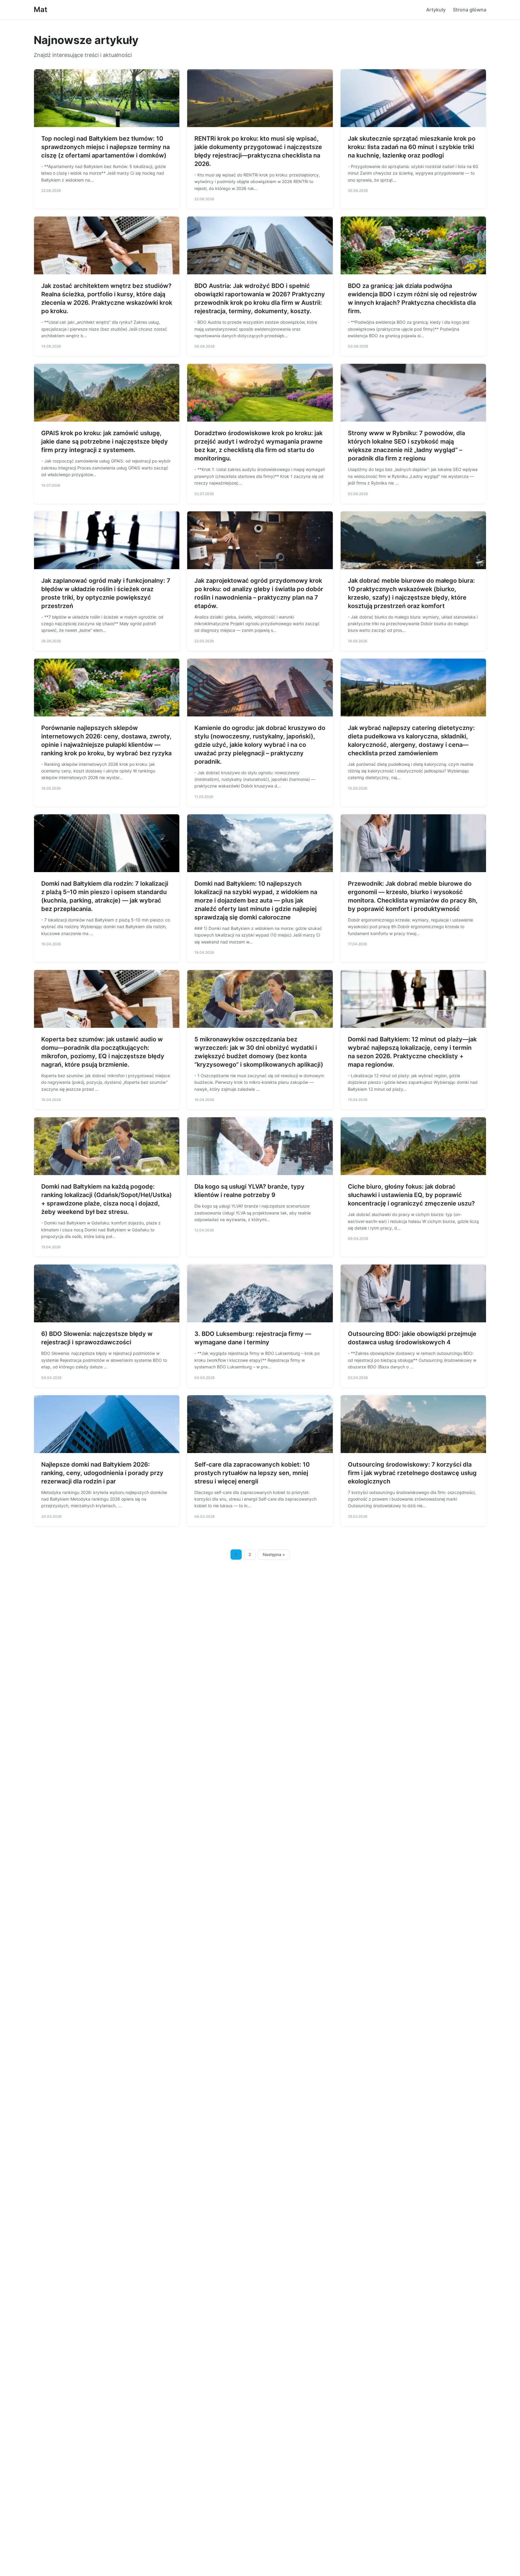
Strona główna (470, 10)
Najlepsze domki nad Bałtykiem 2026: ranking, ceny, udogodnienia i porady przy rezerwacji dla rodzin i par (102, 1473)
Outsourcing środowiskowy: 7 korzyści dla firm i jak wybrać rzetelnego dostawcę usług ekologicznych (412, 1473)
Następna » (274, 1555)
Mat (40, 9)
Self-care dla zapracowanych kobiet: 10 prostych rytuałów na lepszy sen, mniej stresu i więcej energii (252, 1473)
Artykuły (436, 10)
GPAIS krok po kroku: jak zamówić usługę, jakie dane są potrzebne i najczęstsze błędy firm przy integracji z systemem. (105, 441)
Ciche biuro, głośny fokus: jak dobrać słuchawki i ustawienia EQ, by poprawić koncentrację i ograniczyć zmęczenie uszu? (411, 1195)
